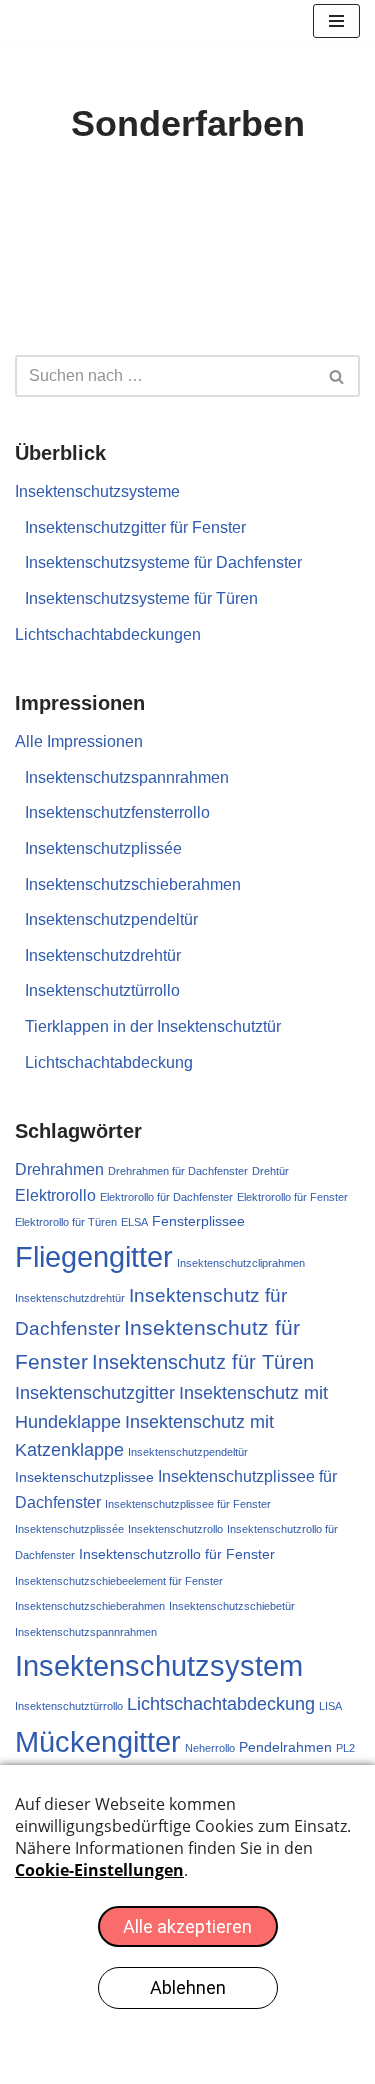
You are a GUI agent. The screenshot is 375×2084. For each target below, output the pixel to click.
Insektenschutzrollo (175, 1529)
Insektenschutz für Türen (203, 1362)
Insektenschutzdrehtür (103, 955)
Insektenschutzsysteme (97, 491)
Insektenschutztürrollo (102, 990)
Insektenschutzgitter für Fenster (135, 527)
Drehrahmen (59, 1169)
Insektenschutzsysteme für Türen (141, 598)
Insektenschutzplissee (84, 1477)
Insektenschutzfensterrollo (117, 812)
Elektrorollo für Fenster (292, 1197)
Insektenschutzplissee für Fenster (188, 1504)
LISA (330, 1706)
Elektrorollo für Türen (66, 1222)
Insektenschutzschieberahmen (133, 884)
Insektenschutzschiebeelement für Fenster (119, 1581)
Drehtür (270, 1171)
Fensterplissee (198, 1221)
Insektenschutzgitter (95, 1393)
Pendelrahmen (285, 1747)
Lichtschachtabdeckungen (108, 634)
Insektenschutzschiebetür (232, 1606)
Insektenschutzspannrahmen (127, 777)
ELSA (134, 1222)
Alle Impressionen (79, 741)
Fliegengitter (94, 1256)
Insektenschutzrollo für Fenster (177, 1554)
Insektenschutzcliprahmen (241, 1263)
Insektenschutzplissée (103, 848)
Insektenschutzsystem (159, 1665)
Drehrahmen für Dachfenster (178, 1171)
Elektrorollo (55, 1195)
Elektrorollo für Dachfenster (166, 1197)
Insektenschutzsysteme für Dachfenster (163, 562)
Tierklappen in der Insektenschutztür (153, 1026)
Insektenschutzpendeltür (111, 919)
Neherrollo (210, 1748)
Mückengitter (98, 1741)
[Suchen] (337, 376)
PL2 (345, 1748)
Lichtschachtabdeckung (109, 1062)
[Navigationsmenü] (336, 21)
